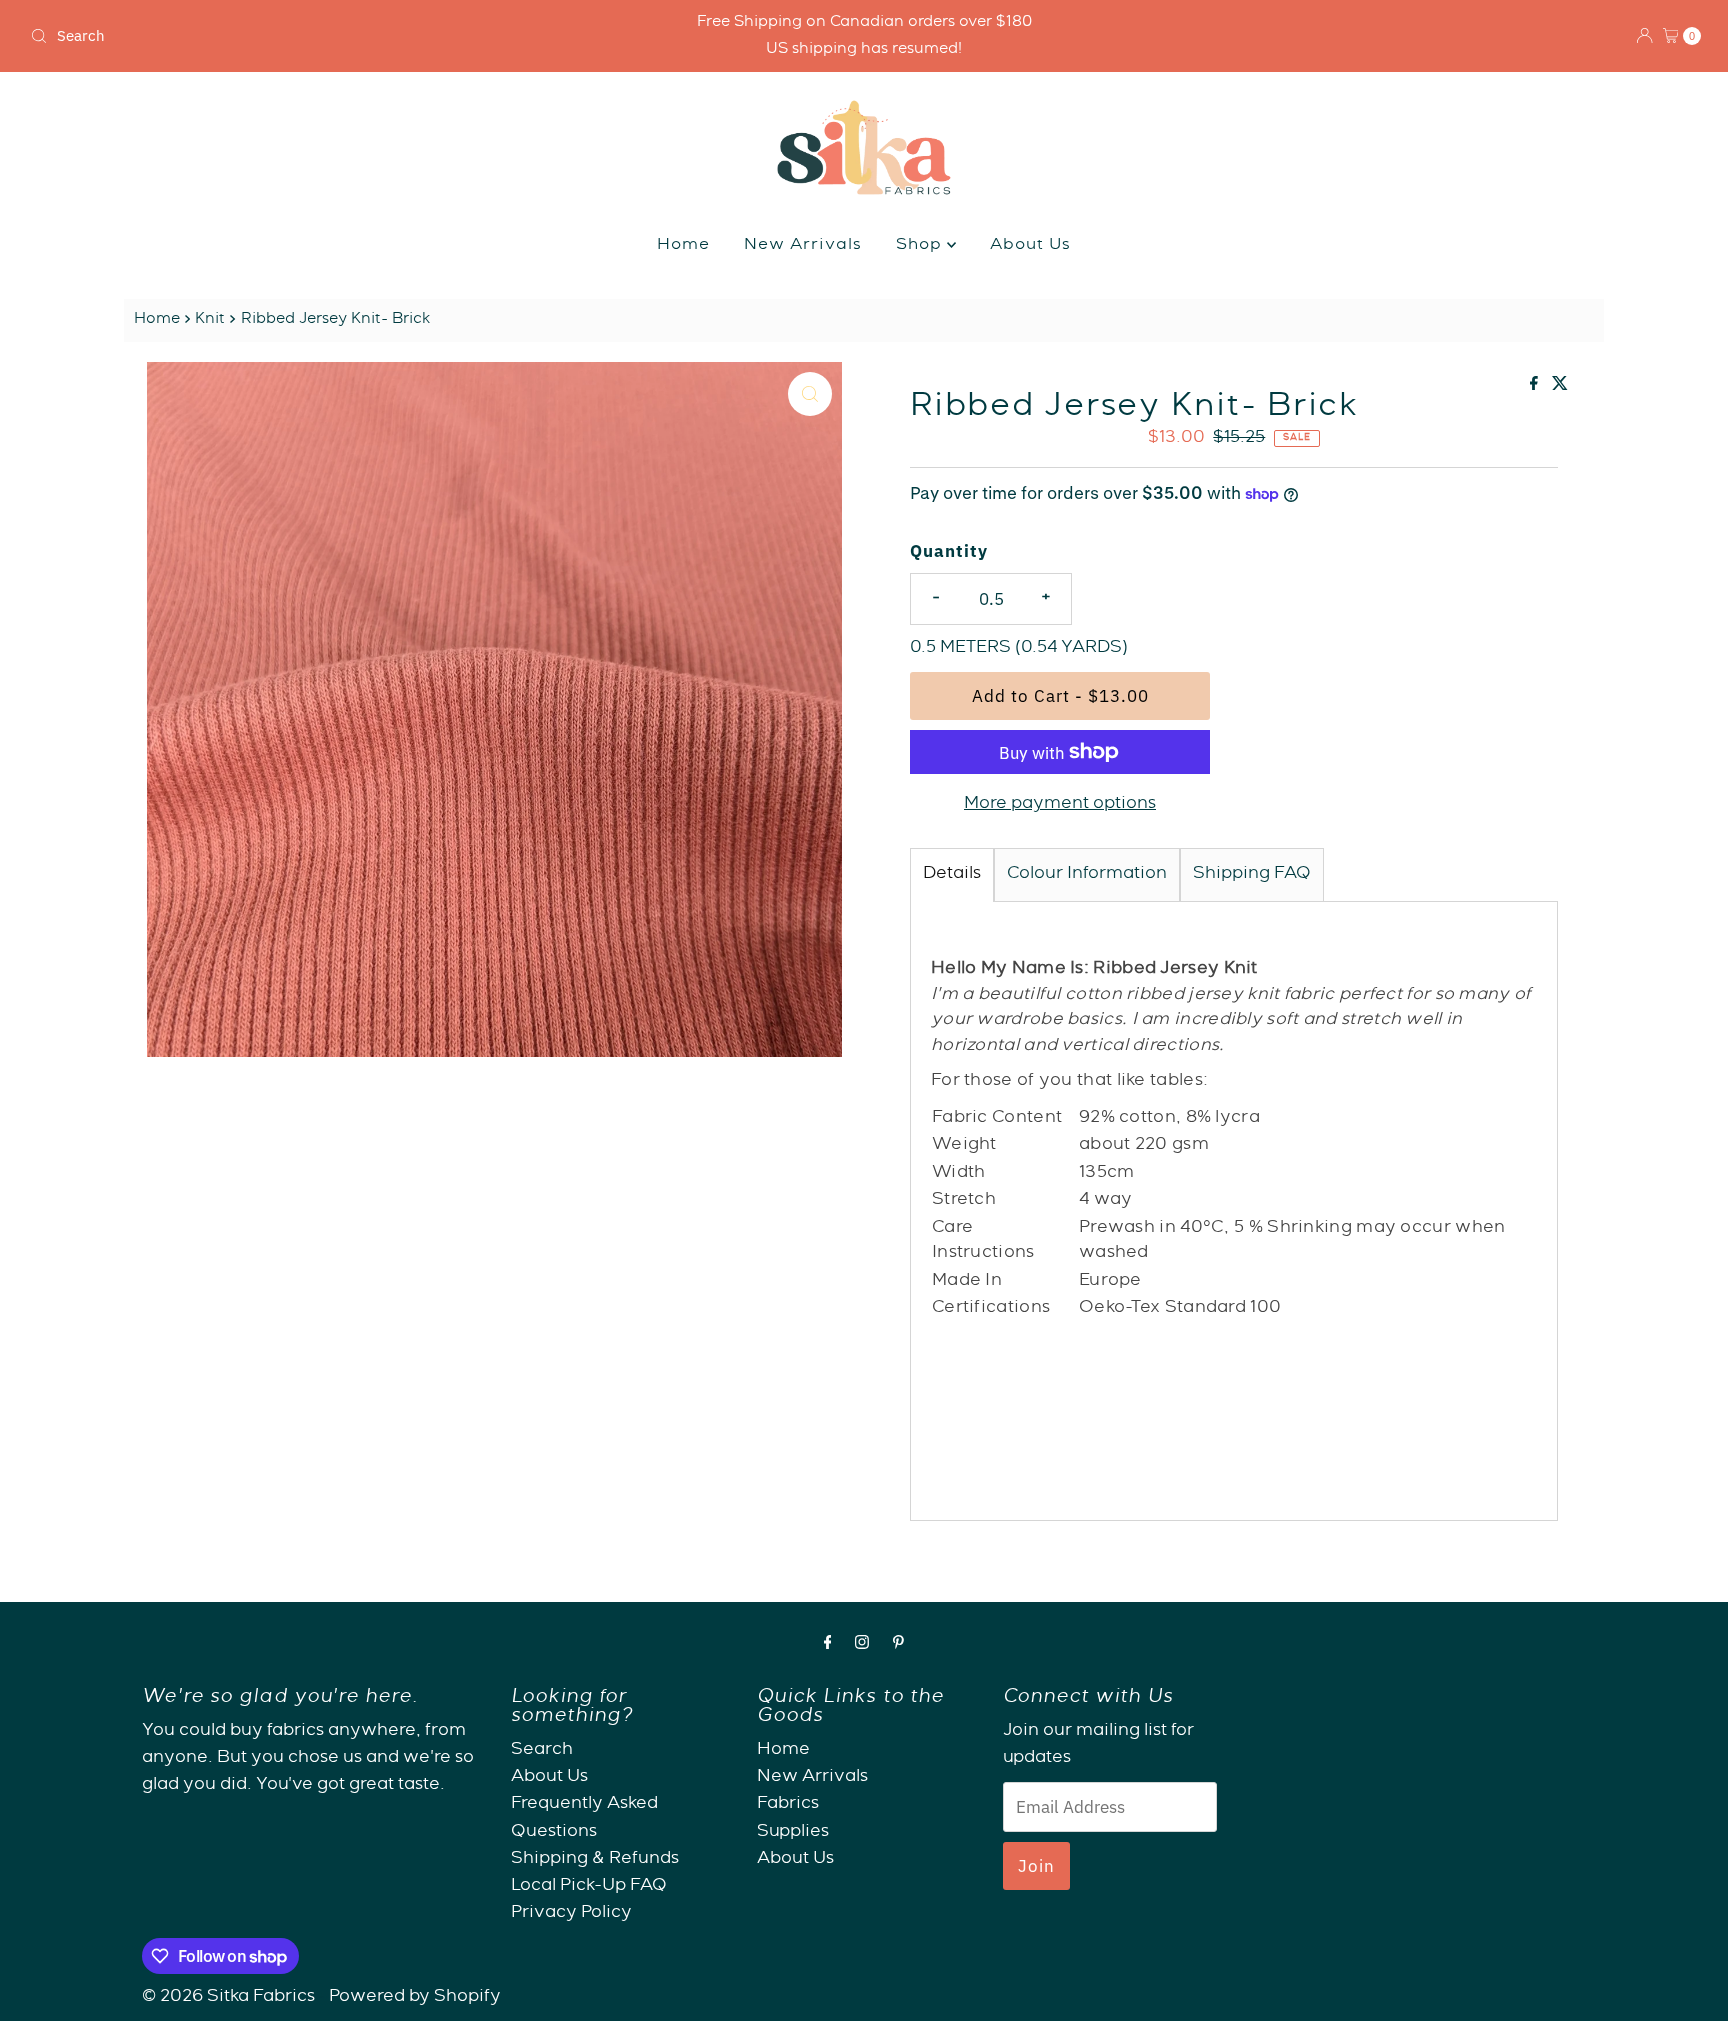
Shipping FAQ (1252, 874)
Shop (921, 246)
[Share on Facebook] (1536, 387)
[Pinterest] (898, 1645)
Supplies (793, 1832)
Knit (210, 320)
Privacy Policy (571, 1914)
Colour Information (1087, 874)
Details (952, 874)
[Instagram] (862, 1645)
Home (683, 246)
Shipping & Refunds (595, 1859)
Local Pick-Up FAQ (589, 1886)
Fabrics (788, 1805)
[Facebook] (828, 1645)
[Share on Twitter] (1560, 387)
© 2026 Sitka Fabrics (228, 1997)
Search (542, 1750)
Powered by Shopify (415, 1997)
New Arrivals (803, 246)
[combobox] (297, 36)
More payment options (1060, 804)
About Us (1030, 246)
